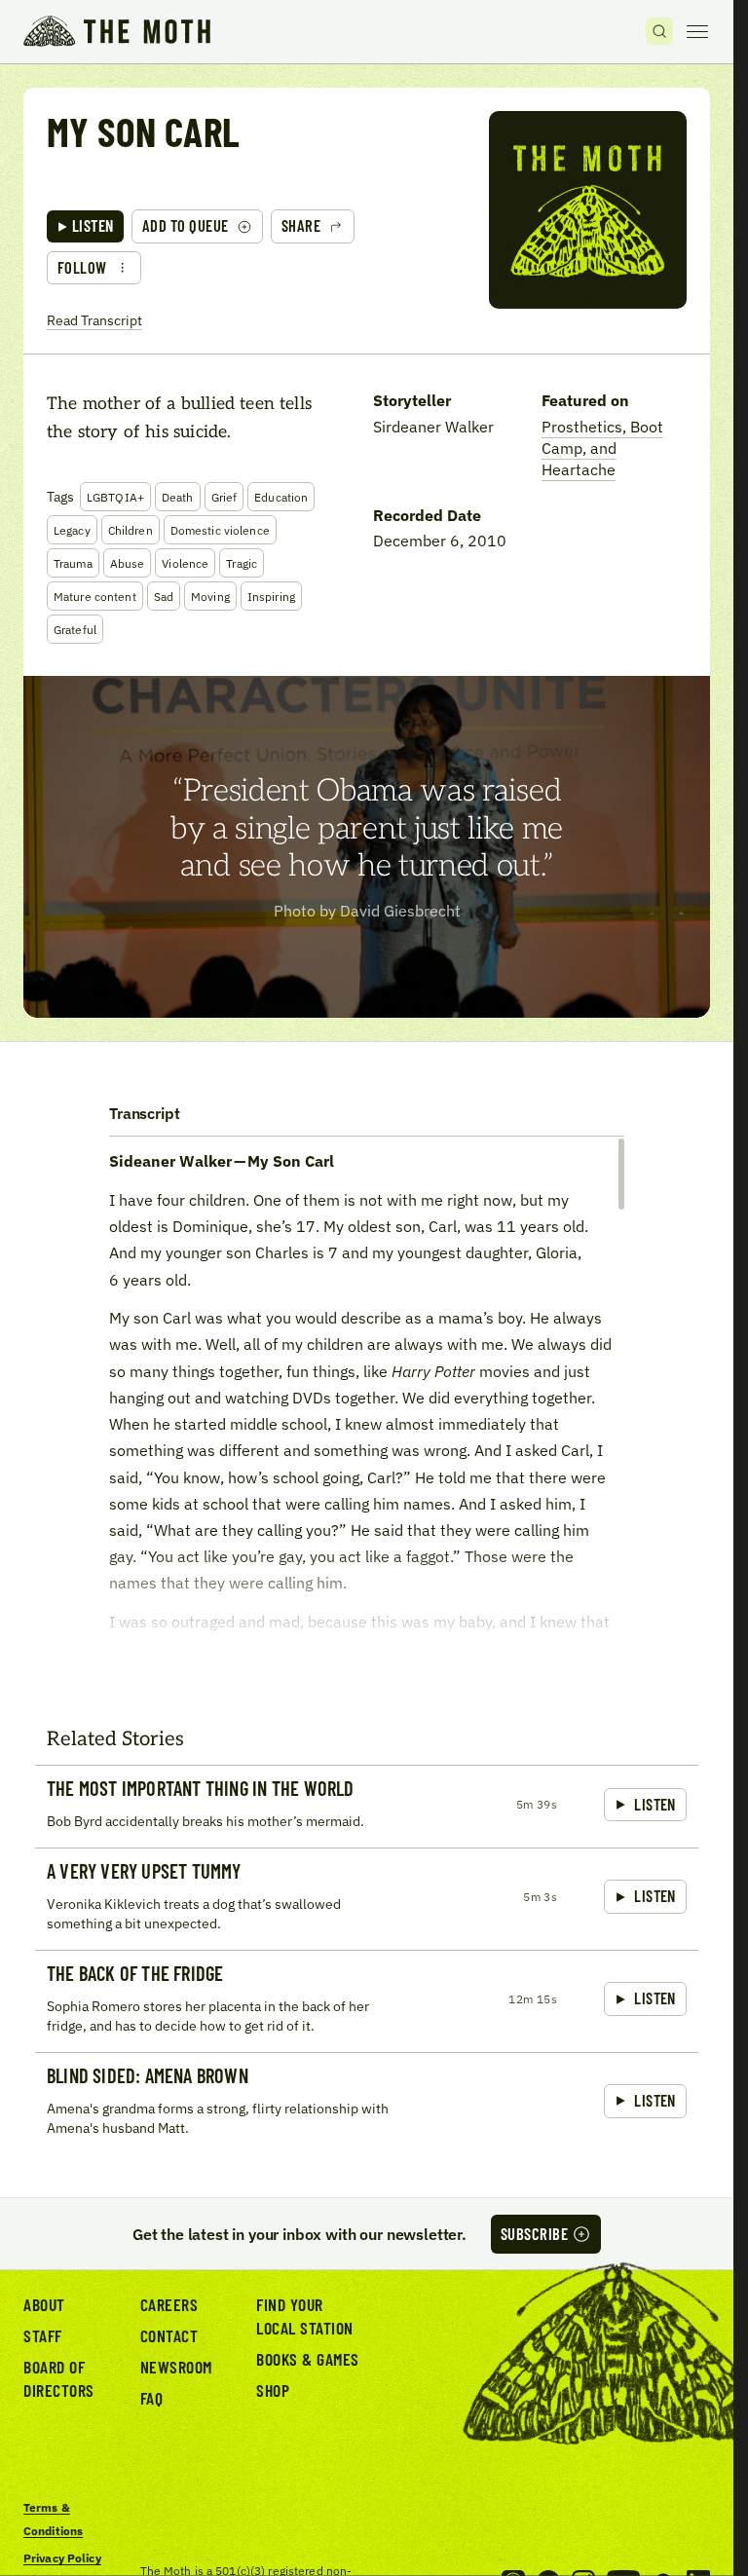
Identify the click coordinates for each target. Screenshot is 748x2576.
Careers (169, 2304)
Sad (164, 596)
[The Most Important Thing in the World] (367, 1806)
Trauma (73, 563)
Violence (185, 563)
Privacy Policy (62, 2557)
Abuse (128, 563)
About (44, 2304)
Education (281, 497)
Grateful (75, 629)
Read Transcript (94, 320)
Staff (43, 2335)
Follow (82, 267)
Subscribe (534, 2234)
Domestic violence (220, 530)
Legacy (72, 530)
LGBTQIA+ (115, 497)
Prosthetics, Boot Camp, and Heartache (602, 448)
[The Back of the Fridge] (367, 2001)
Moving (210, 596)
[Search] (659, 31)
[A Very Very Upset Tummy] (367, 1899)
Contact (169, 2335)
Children (131, 530)
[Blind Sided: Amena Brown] (367, 2103)
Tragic (242, 563)
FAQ (152, 2398)
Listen (93, 225)
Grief (224, 497)
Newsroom (176, 2367)
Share (301, 225)
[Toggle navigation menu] (697, 31)
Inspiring (271, 596)
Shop (273, 2390)
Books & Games (308, 2359)
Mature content (95, 596)
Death (178, 497)
